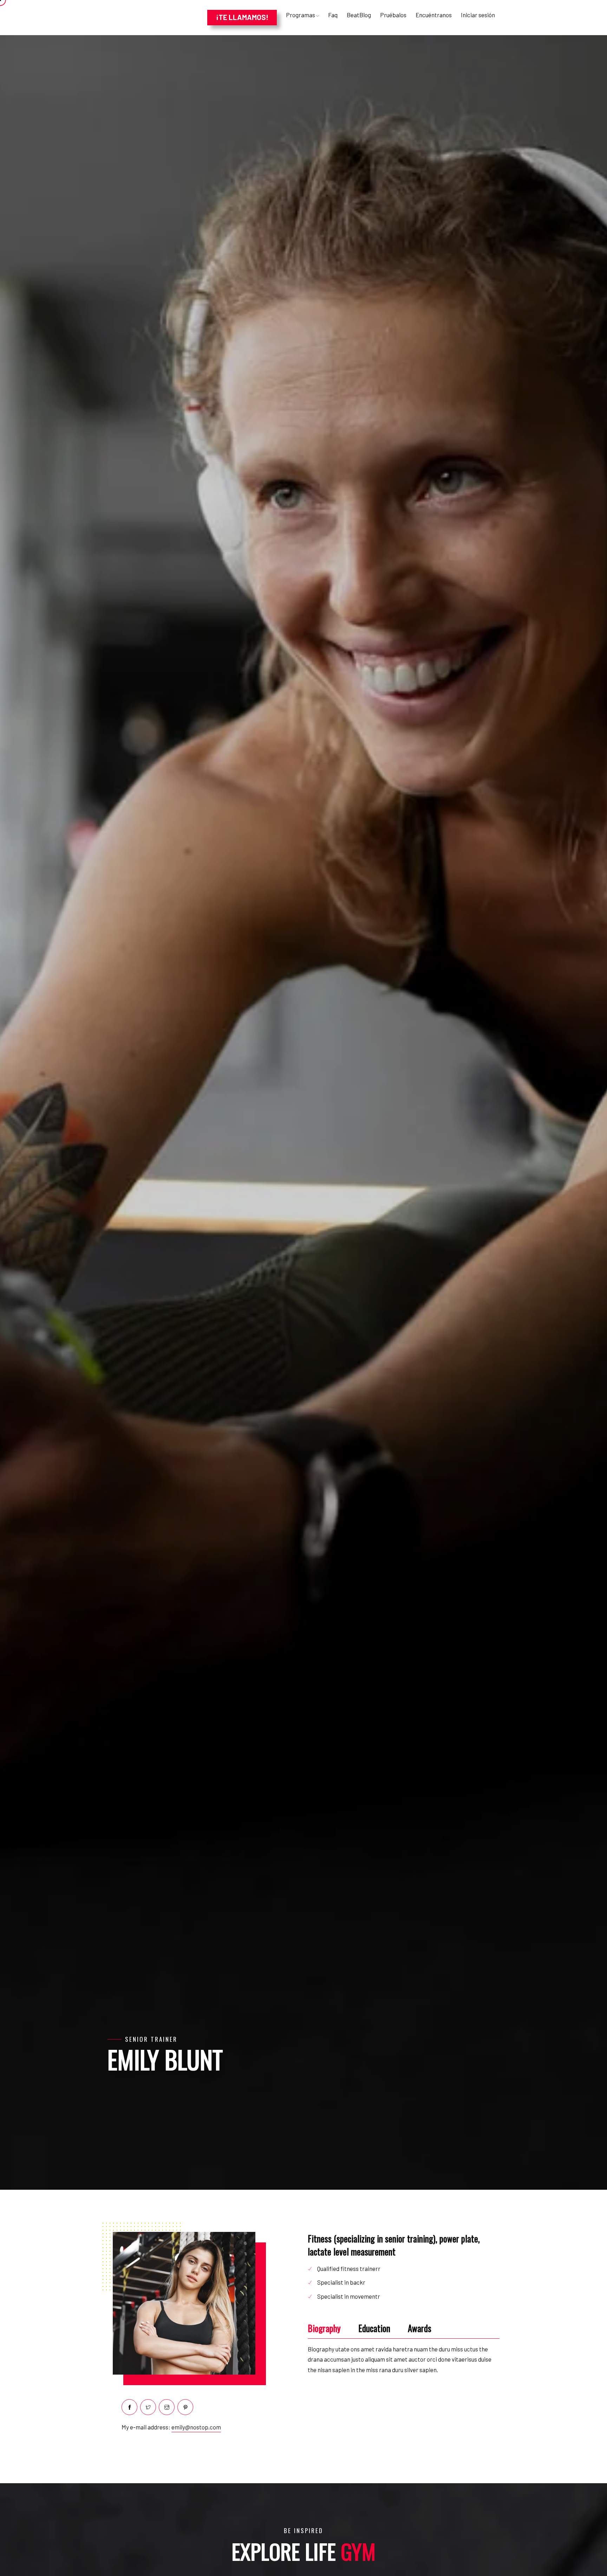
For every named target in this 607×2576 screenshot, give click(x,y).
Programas (301, 15)
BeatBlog (359, 15)
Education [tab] (374, 2328)
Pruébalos (393, 15)
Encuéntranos (434, 15)
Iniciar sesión (478, 15)
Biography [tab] (324, 2328)
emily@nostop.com (196, 2427)
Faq (333, 15)
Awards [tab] (420, 2328)
